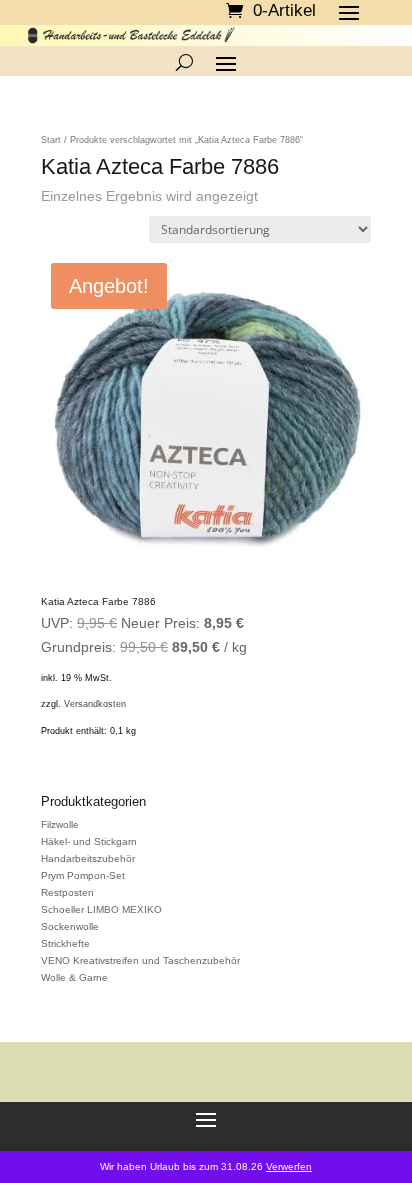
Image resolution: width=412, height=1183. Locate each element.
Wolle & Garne (74, 977)
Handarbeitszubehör (88, 858)
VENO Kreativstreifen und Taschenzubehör (140, 960)
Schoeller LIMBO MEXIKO (101, 909)
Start (51, 140)
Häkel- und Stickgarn (89, 841)
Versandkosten (95, 704)
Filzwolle (60, 824)
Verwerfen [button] (289, 1166)
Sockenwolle (70, 926)
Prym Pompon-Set (83, 875)
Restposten (67, 892)
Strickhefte (65, 943)
